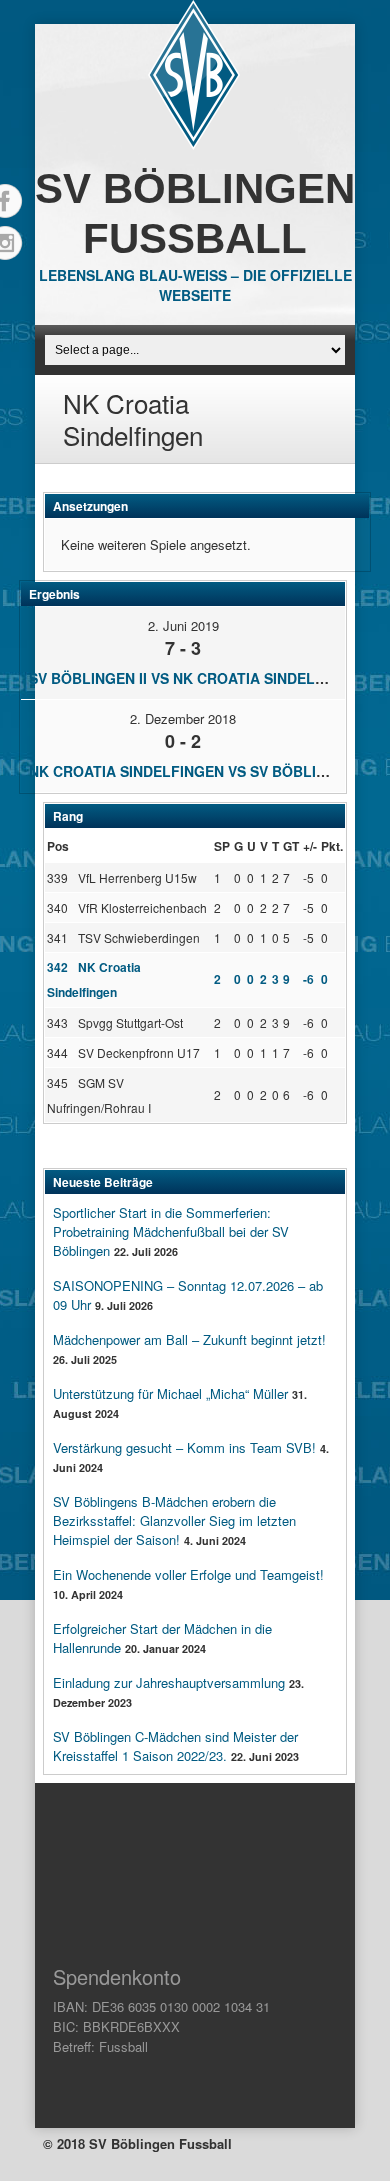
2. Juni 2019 (183, 625)
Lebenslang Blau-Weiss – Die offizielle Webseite (195, 285)
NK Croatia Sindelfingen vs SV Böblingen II (198, 771)
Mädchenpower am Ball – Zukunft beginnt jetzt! (189, 1339)
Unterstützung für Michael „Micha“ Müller (170, 1393)
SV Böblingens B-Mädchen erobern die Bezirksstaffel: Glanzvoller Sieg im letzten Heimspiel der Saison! (174, 1520)
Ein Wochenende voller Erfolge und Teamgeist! (188, 1574)
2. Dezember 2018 (183, 718)
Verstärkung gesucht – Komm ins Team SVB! (184, 1447)
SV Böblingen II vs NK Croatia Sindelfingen (198, 678)
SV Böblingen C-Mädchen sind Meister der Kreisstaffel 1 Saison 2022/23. (175, 1746)
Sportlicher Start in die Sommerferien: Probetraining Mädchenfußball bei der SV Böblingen (171, 1231)
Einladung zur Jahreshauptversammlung (169, 1682)
